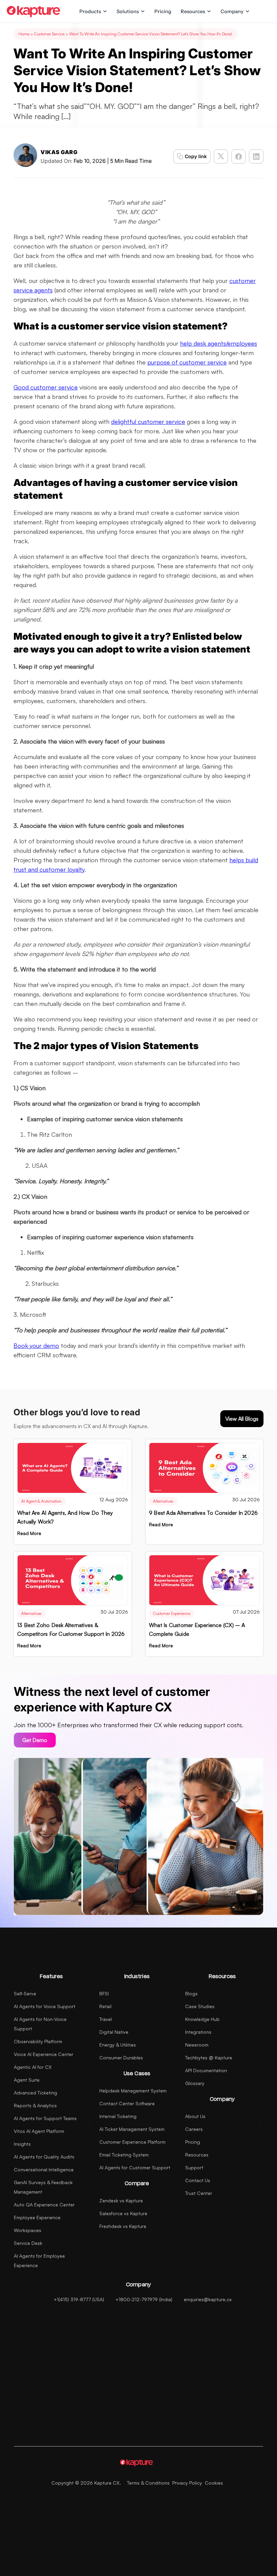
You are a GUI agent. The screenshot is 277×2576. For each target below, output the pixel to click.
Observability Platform (38, 2041)
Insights (22, 2144)
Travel (106, 2019)
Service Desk (28, 2243)
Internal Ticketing (118, 2116)
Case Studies (200, 2006)
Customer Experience (172, 1613)
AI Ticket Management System (132, 2129)
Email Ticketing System (124, 2155)
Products (90, 11)
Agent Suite (27, 2080)
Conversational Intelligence (44, 2169)
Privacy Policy (187, 2483)
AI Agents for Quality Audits (44, 2157)
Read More (29, 1533)
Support (194, 2167)
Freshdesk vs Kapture (123, 2226)
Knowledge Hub (202, 2019)
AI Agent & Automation (41, 1501)
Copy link (196, 156)
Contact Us (198, 2180)
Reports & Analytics (35, 2105)
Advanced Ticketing (35, 2093)
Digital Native (114, 2032)
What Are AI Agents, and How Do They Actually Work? (65, 1517)
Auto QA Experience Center (44, 2205)
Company (232, 11)
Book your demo (36, 1345)
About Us (195, 2116)
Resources (193, 11)
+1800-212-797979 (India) (144, 2299)
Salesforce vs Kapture (123, 2213)
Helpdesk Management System (133, 2091)
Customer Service (49, 34)
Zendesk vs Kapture (121, 2201)
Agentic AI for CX (33, 2067)
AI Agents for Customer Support (135, 2167)
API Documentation (206, 2070)
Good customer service (46, 387)
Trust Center (199, 2193)
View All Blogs (242, 1419)
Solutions (128, 11)
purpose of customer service (187, 362)
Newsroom (197, 2045)
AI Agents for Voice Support (45, 2006)
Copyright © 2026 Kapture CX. (86, 2483)
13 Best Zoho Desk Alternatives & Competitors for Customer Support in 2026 (71, 1629)
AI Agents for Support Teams (45, 2118)
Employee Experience (37, 2217)
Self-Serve (25, 1993)
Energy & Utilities (118, 2045)
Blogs (191, 1993)
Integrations (198, 2032)
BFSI (104, 1993)
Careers (194, 2129)
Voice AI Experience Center (44, 2054)
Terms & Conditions (148, 2483)
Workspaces (28, 2230)
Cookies (214, 2483)
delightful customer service (148, 422)
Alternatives (163, 1501)
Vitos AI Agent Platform (39, 2131)
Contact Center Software (127, 2103)
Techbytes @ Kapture (209, 2058)
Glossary (195, 2083)
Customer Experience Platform (132, 2142)
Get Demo (35, 1740)
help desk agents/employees (219, 343)
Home (24, 34)
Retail (105, 2006)
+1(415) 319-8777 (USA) (79, 2299)
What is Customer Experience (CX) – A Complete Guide (197, 1629)
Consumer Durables (121, 2058)
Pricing (163, 11)
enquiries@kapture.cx (208, 2299)
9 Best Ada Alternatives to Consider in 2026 (203, 1513)
